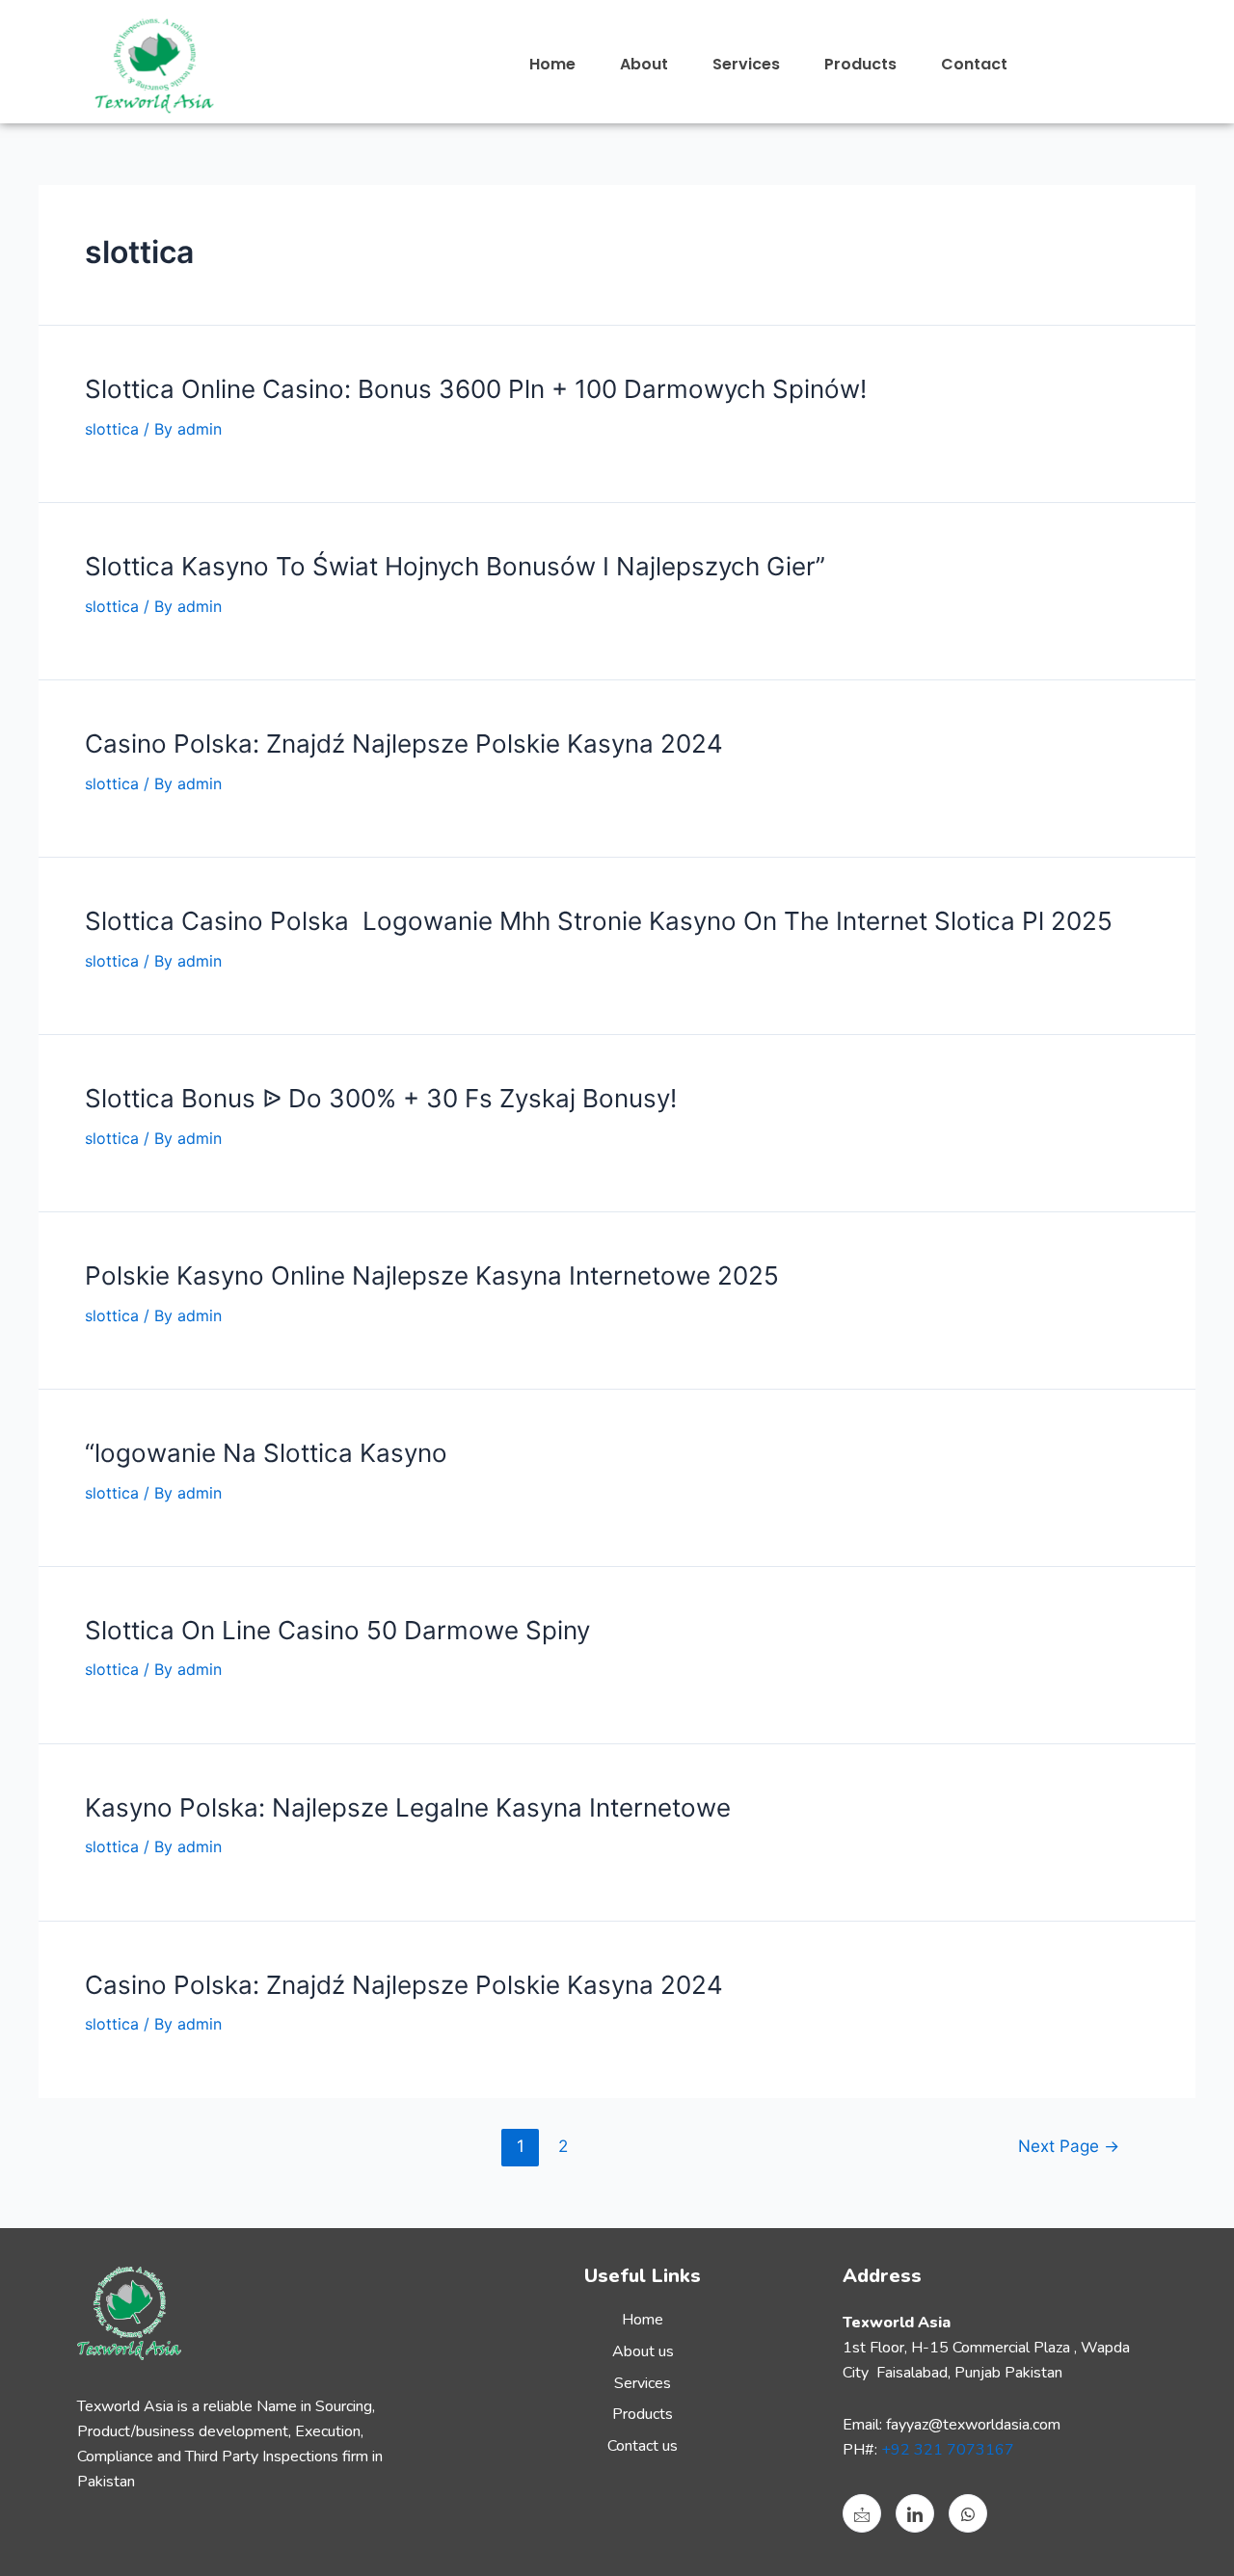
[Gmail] (862, 2513)
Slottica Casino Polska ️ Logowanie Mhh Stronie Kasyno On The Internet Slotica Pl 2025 (599, 921)
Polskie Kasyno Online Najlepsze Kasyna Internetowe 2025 (432, 1275)
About (644, 64)
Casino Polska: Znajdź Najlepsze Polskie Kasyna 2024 (404, 744)
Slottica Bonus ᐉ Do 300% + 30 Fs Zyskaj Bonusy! (381, 1098)
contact (974, 64)
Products (860, 64)
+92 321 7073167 (948, 2450)
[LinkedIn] (915, 2513)
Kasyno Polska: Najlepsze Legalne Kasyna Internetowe (408, 1807)
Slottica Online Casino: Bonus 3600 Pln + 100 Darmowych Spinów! (476, 389)
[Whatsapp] (968, 2513)
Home (552, 64)
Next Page (1069, 2146)
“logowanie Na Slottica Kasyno (266, 1453)
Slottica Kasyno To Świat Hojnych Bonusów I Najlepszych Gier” (455, 566)
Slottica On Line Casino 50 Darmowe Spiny (337, 1630)
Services (746, 64)
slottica (112, 429)
